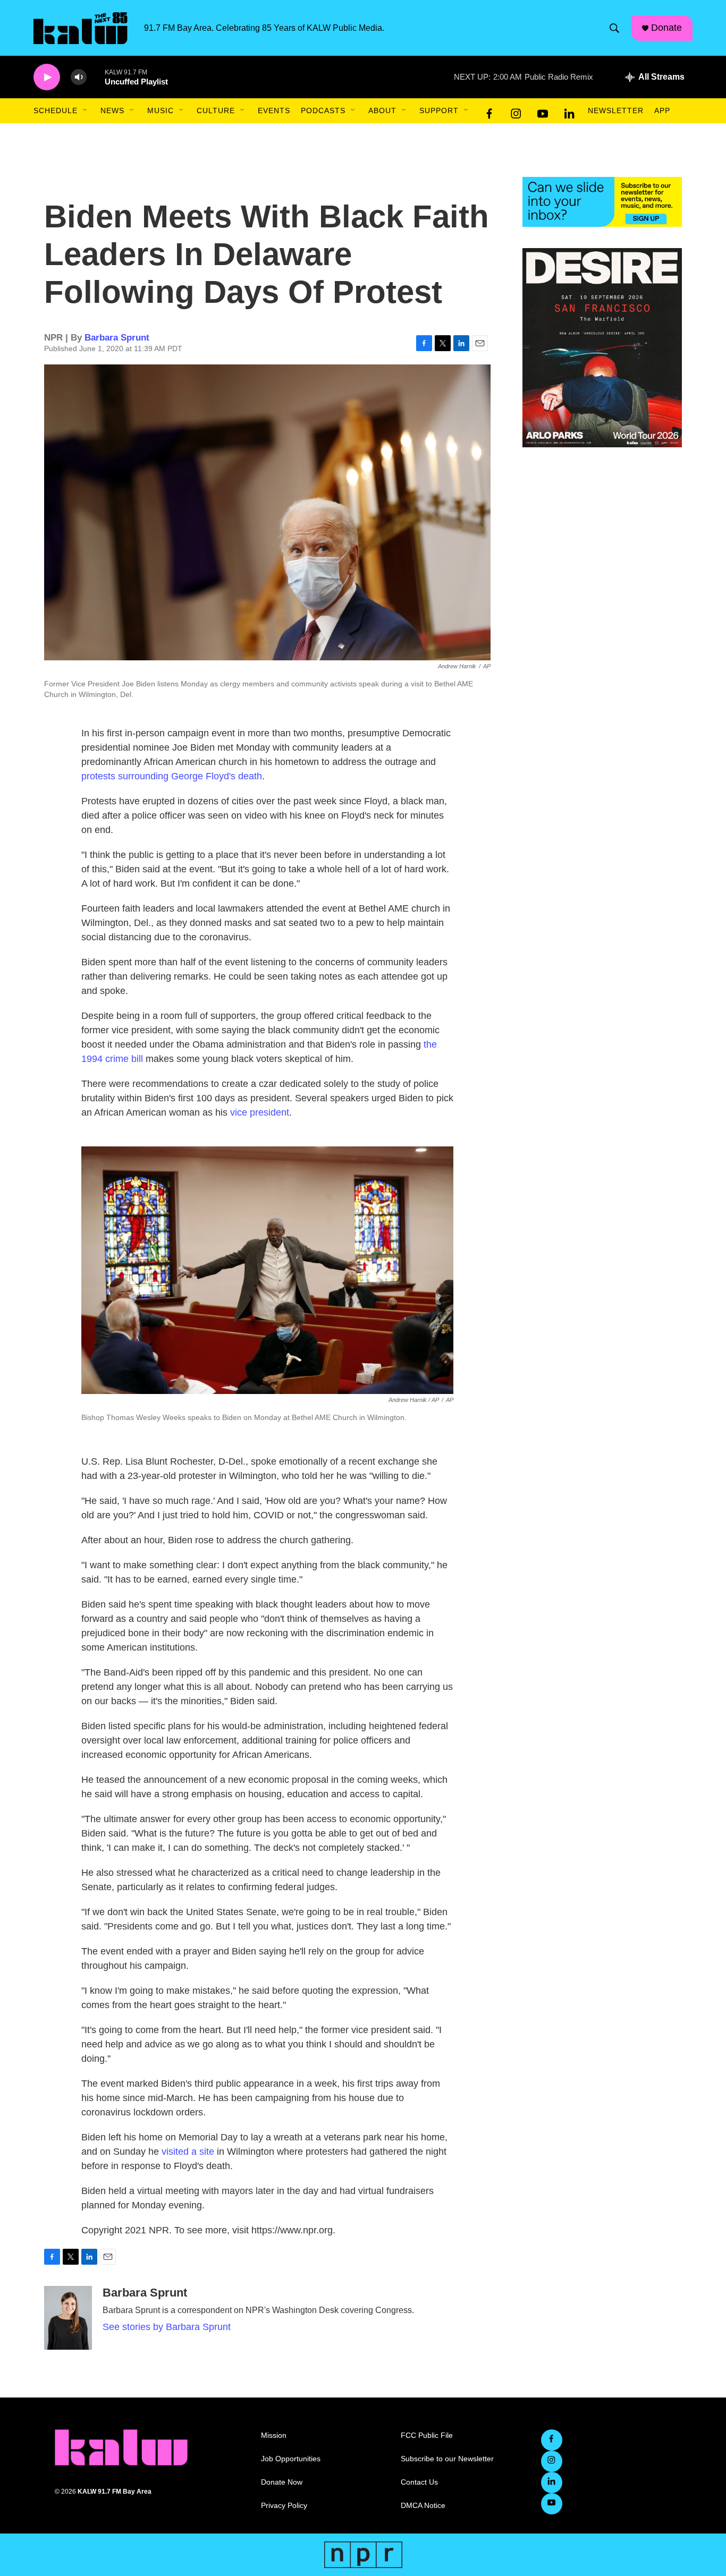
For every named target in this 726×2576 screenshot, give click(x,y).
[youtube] (543, 111)
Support (439, 110)
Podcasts (323, 110)
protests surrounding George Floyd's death (172, 776)
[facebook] (489, 111)
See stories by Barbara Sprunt (167, 2327)
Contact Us (419, 2482)
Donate (666, 28)
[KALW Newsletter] (602, 202)
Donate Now (282, 2482)
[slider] (96, 77)
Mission (274, 2435)
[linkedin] (569, 111)
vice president (260, 1112)
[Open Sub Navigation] (86, 110)
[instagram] (516, 111)
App (662, 110)
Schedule (56, 110)
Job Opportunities (291, 2459)
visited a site (188, 2152)
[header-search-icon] (614, 28)
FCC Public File (427, 2435)
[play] (47, 77)
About (382, 110)
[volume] (79, 77)
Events (274, 110)
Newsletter (616, 110)
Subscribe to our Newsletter (447, 2459)
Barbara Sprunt (117, 338)
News (112, 110)
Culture (216, 110)
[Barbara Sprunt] (68, 2318)
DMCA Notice (423, 2506)
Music (161, 110)
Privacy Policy (284, 2506)
